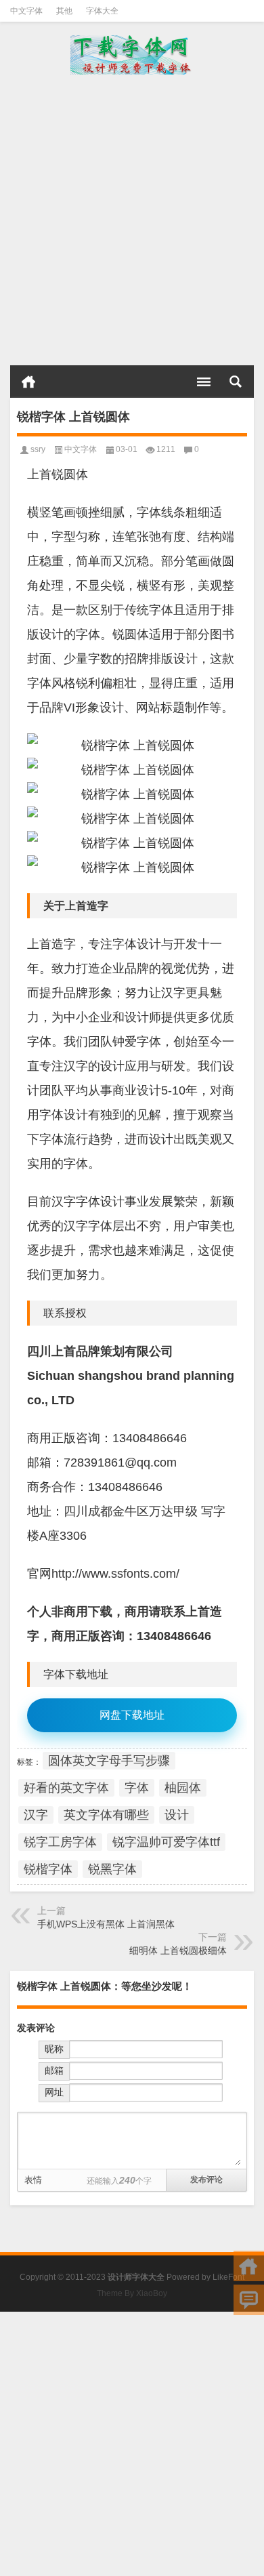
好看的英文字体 (66, 1788)
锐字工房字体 (60, 1842)
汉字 (36, 1815)
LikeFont (228, 2277)
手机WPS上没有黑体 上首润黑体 (106, 1924)
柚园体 (183, 1788)
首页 (28, 382)
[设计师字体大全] (132, 55)
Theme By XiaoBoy (132, 2293)
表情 (33, 2180)
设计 (177, 1815)
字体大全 (102, 11)
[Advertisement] (132, 220)
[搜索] (236, 382)
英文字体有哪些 (106, 1815)
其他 (64, 11)
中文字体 (26, 11)
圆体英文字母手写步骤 (109, 1761)
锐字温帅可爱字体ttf (166, 1842)
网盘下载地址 (132, 1715)
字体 (137, 1788)
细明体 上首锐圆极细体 (178, 1950)
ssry (38, 449)
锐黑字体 (112, 1869)
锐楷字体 (48, 1869)
